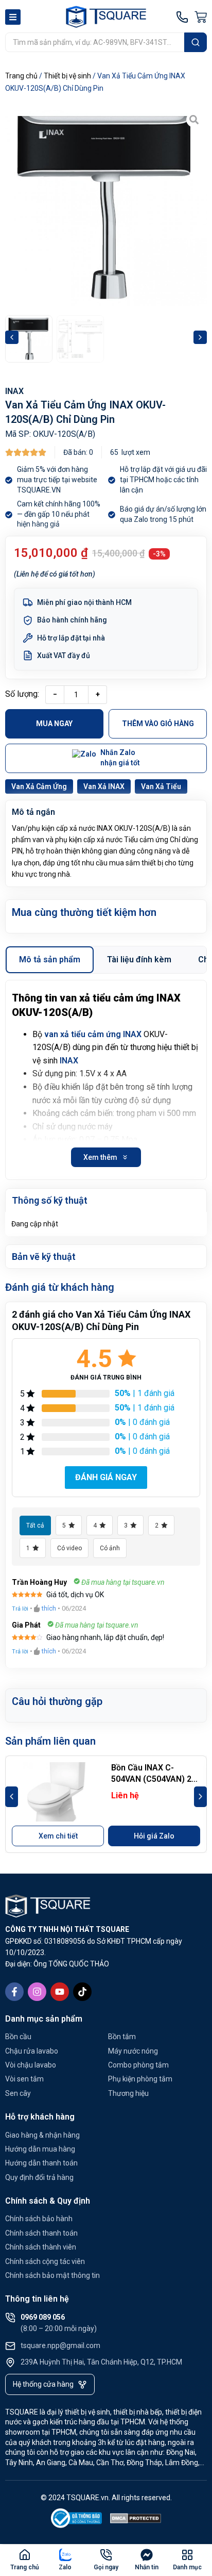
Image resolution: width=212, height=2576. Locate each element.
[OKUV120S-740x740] (106, 208)
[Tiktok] (82, 1992)
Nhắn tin (147, 2567)
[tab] (50, 960)
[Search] (196, 42)
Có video (69, 1548)
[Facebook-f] (14, 1992)
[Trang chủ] (25, 2555)
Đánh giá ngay (106, 1477)
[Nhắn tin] (147, 2555)
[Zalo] (65, 2555)
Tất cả (35, 1525)
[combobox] (95, 42)
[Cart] (201, 17)
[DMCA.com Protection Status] (136, 2520)
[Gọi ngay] (106, 2555)
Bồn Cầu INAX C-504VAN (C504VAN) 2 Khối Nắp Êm (151, 1779)
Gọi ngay (106, 2567)
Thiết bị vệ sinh (67, 76)
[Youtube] (60, 1992)
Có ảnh (110, 1548)
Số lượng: (22, 694)
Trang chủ (21, 76)
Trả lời (20, 1609)
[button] (12, 337)
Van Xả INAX (104, 786)
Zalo (65, 2567)
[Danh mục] (187, 2555)
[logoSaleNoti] (77, 2520)
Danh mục (187, 2567)
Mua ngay (54, 724)
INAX (14, 391)
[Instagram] (37, 1992)
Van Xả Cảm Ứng (39, 786)
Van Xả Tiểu (161, 786)
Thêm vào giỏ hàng (158, 724)
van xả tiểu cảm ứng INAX (93, 1034)
